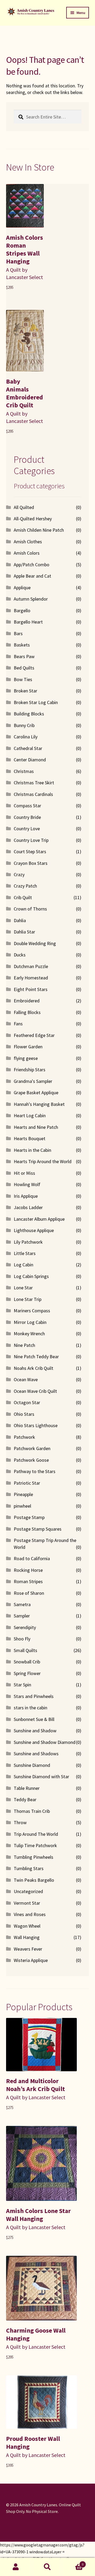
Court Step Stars (30, 851)
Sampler (22, 1616)
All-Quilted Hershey (33, 519)
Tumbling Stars (29, 1868)
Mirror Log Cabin (30, 1322)
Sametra (22, 1604)
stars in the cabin (30, 1708)
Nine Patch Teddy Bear (36, 1357)
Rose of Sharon (29, 1593)
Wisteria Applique (31, 1960)
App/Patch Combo (32, 565)
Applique (22, 588)
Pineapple (23, 1494)
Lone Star (23, 1288)
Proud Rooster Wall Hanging (33, 2443)
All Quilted (24, 507)
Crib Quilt (23, 897)
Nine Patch (24, 1345)
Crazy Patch (25, 886)
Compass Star (27, 806)
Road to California (32, 1558)
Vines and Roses (30, 1914)
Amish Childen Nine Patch (39, 530)
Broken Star (25, 691)
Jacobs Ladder (28, 1207)
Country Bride (27, 817)
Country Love (27, 829)
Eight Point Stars (31, 989)
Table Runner (27, 1788)
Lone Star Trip (28, 1299)
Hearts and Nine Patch (36, 1127)
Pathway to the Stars (35, 1471)
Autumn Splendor (31, 599)
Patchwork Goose (31, 1460)
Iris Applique (26, 1196)
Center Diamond (30, 760)
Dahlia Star (24, 932)
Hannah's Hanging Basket (39, 1104)
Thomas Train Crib (32, 1811)
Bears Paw (24, 656)
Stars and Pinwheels (34, 1696)
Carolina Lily (26, 737)
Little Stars (25, 1253)
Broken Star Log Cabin (36, 702)
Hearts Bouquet (30, 1138)
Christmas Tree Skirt (34, 783)
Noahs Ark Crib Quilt (34, 1368)
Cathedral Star (28, 748)
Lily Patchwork (28, 1242)
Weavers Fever (28, 1949)
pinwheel (22, 1506)
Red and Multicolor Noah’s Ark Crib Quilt (35, 2085)
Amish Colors (27, 553)
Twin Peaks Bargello (34, 1880)
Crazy (19, 874)
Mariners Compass (32, 1311)
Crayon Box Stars (31, 863)
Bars (18, 633)
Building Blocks (29, 714)
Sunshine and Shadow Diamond (45, 1742)
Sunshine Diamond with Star (41, 1777)
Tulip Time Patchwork (35, 1845)
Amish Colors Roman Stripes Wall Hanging (25, 249)
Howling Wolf (27, 1184)
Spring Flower (27, 1673)
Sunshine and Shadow (35, 1731)
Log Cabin (23, 1265)
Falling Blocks (27, 1012)
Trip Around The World (36, 1834)
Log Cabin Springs (31, 1276)
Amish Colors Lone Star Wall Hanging (38, 2215)
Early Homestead (31, 978)
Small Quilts (25, 1650)
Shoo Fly (22, 1639)
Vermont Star (27, 1903)
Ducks (20, 955)
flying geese (26, 1058)
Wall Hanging (27, 1937)
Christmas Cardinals (33, 794)
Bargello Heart (28, 622)
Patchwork (24, 1437)
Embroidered (27, 1001)
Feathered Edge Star (34, 1035)
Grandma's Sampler (33, 1081)
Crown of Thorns (30, 909)
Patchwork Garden (32, 1448)
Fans (18, 1024)
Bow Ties (23, 679)
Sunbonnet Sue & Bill (34, 1719)
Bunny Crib (24, 725)
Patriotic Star (27, 1483)
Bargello (22, 610)
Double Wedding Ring (35, 943)
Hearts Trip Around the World (43, 1161)
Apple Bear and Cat (32, 576)
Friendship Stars (30, 1070)
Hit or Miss (24, 1173)
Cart (73, 2562)
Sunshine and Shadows (36, 1754)
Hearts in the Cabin (32, 1150)
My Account (16, 2567)
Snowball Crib (27, 1662)
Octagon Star (27, 1402)
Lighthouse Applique (34, 1230)
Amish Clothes (28, 542)
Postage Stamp (29, 1517)
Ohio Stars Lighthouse (36, 1425)
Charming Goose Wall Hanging (36, 2334)
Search (47, 2567)
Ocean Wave (26, 1379)
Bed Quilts (24, 668)
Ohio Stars (24, 1414)
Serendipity (25, 1627)
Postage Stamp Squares (38, 1529)
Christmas (24, 771)
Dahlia (20, 920)
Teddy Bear (25, 1799)
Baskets (22, 645)
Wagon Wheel (27, 1926)
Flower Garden (28, 1047)
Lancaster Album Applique (39, 1219)
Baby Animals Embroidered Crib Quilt (25, 393)
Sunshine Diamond (32, 1765)
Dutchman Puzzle (31, 966)
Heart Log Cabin (30, 1115)
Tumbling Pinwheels (34, 1857)
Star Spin (22, 1685)
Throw (20, 1822)
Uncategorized (28, 1891)
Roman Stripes (28, 1581)
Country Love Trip (31, 840)
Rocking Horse (28, 1570)
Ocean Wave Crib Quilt (35, 1391)
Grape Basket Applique (36, 1093)
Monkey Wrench (29, 1334)
